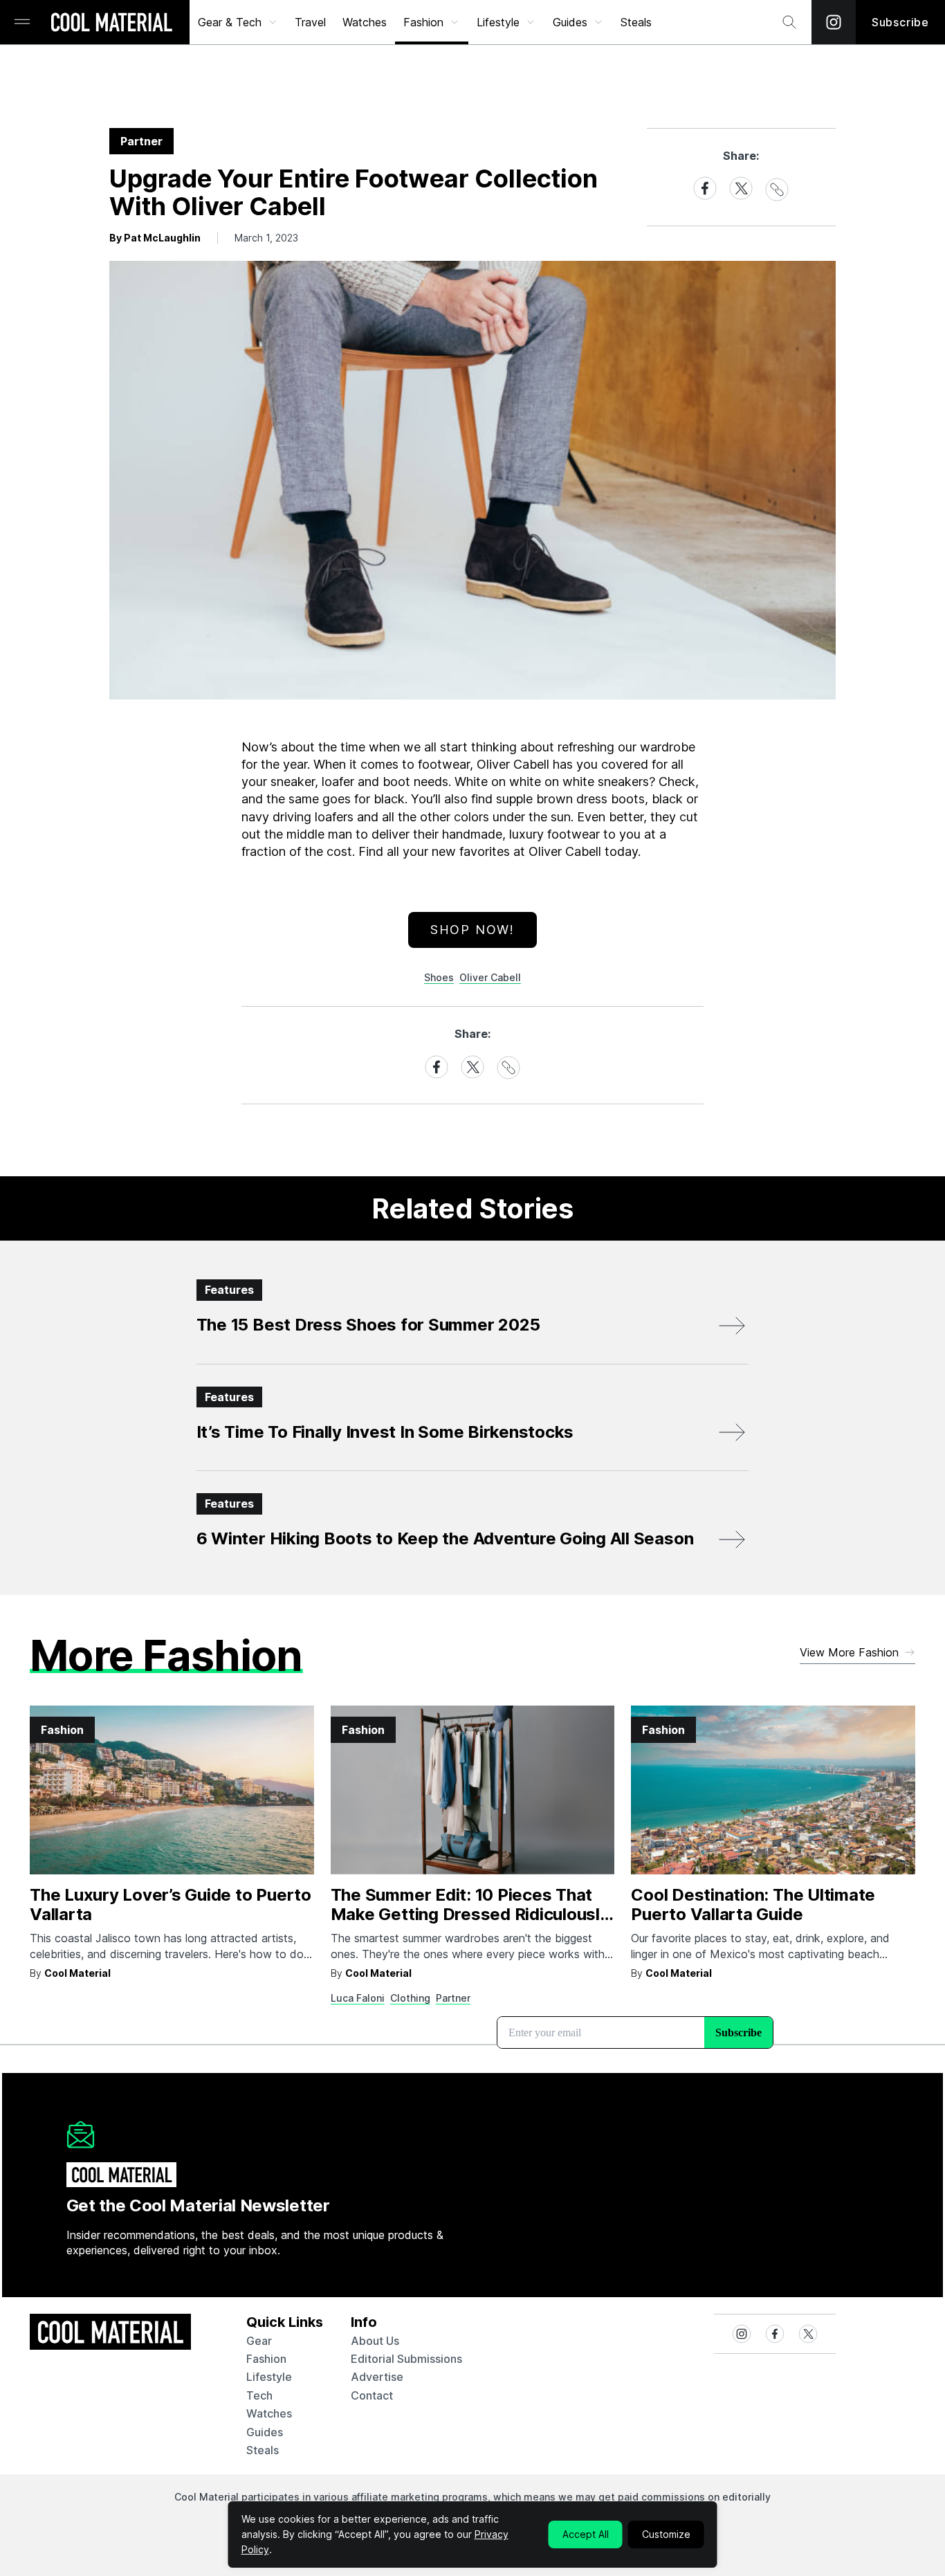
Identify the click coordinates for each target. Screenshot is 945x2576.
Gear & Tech (230, 22)
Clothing (410, 1998)
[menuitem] (238, 22)
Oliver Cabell (490, 977)
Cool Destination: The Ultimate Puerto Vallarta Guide (753, 1905)
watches (269, 2413)
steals (636, 22)
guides (265, 2432)
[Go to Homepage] (111, 24)
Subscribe (900, 22)
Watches (365, 22)
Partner (453, 1998)
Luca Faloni (358, 1998)
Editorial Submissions (406, 2359)
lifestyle (269, 2377)
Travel (310, 22)
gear (259, 2341)
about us (375, 2341)
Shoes (439, 977)
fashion (266, 2359)
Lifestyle (498, 22)
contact (372, 2395)
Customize (666, 2534)
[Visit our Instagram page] (834, 22)
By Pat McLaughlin (155, 238)
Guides (570, 22)
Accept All (586, 2534)
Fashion (423, 22)
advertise (377, 2377)
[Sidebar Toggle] (22, 22)
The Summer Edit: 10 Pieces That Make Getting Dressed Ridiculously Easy (470, 1915)
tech (259, 2395)
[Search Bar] (789, 22)
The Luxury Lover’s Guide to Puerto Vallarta (171, 1905)
